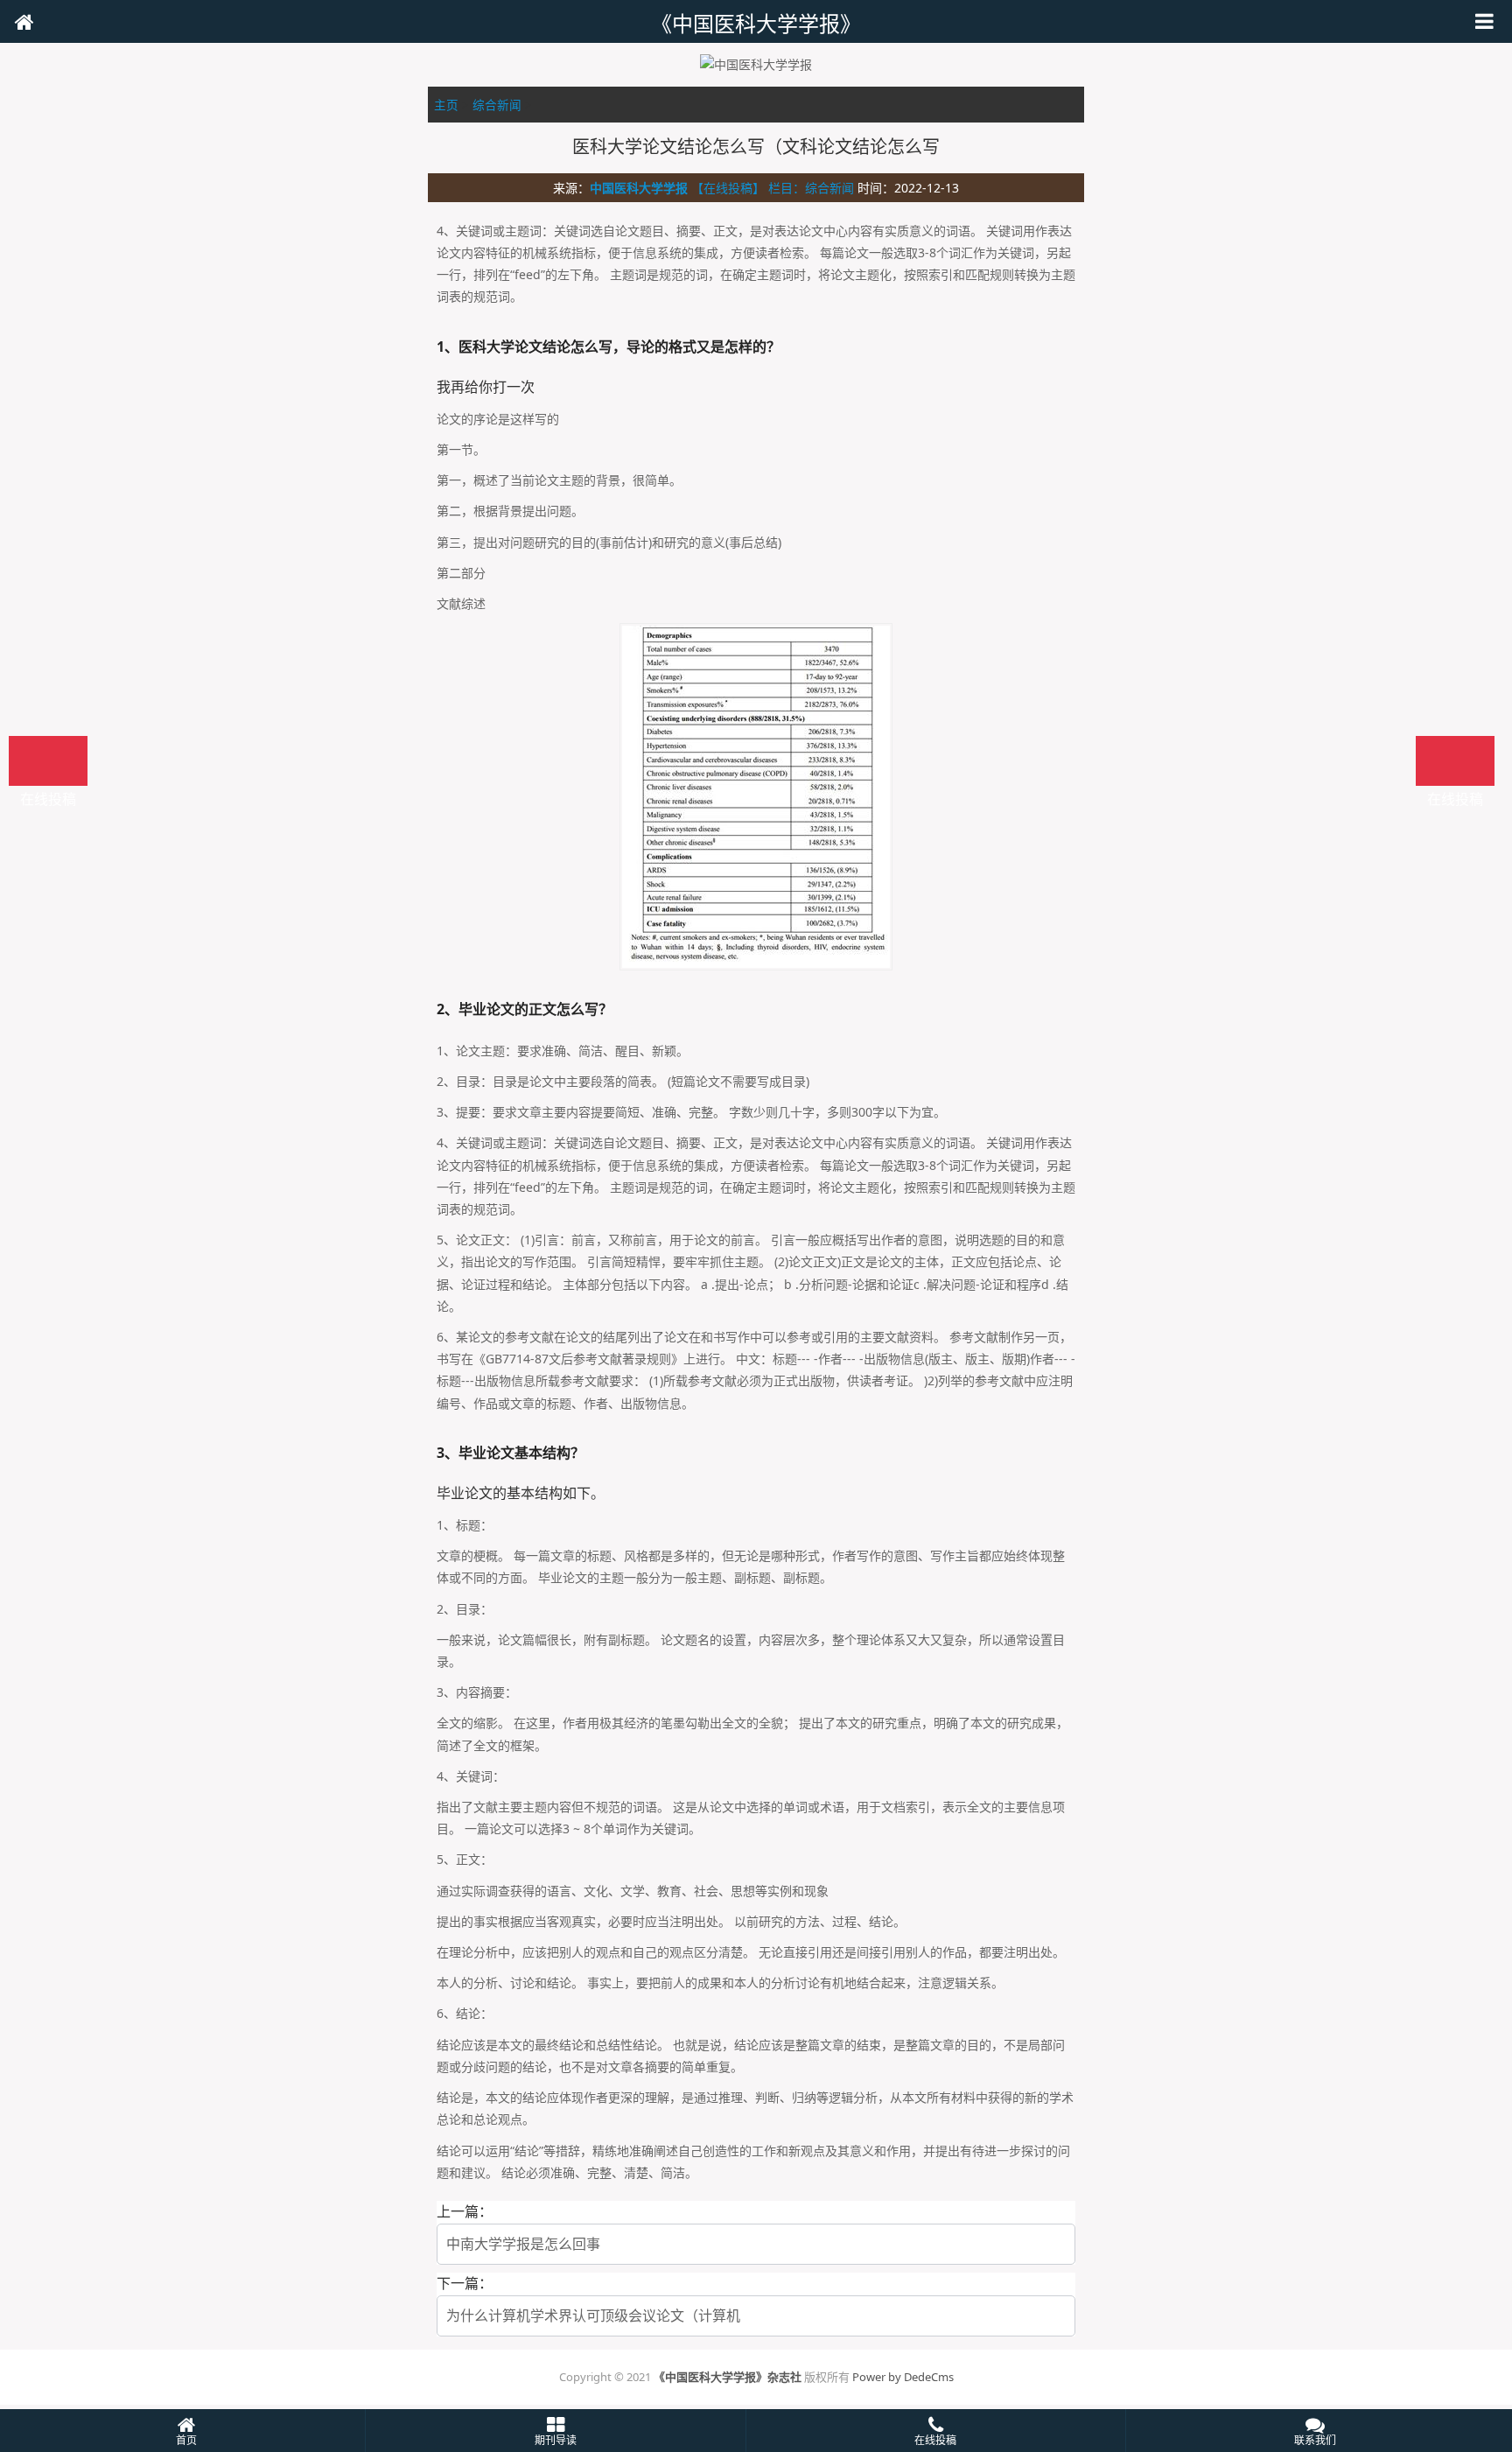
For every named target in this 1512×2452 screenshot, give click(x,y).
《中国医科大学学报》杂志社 (728, 2377)
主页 (446, 105)
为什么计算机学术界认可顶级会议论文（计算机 (593, 2315)
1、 (448, 347)
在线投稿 (1455, 761)
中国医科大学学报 (639, 188)
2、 (448, 1009)
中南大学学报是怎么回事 (523, 2244)
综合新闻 (497, 105)
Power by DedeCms (903, 2377)
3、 (448, 1453)
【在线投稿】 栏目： (748, 188)
